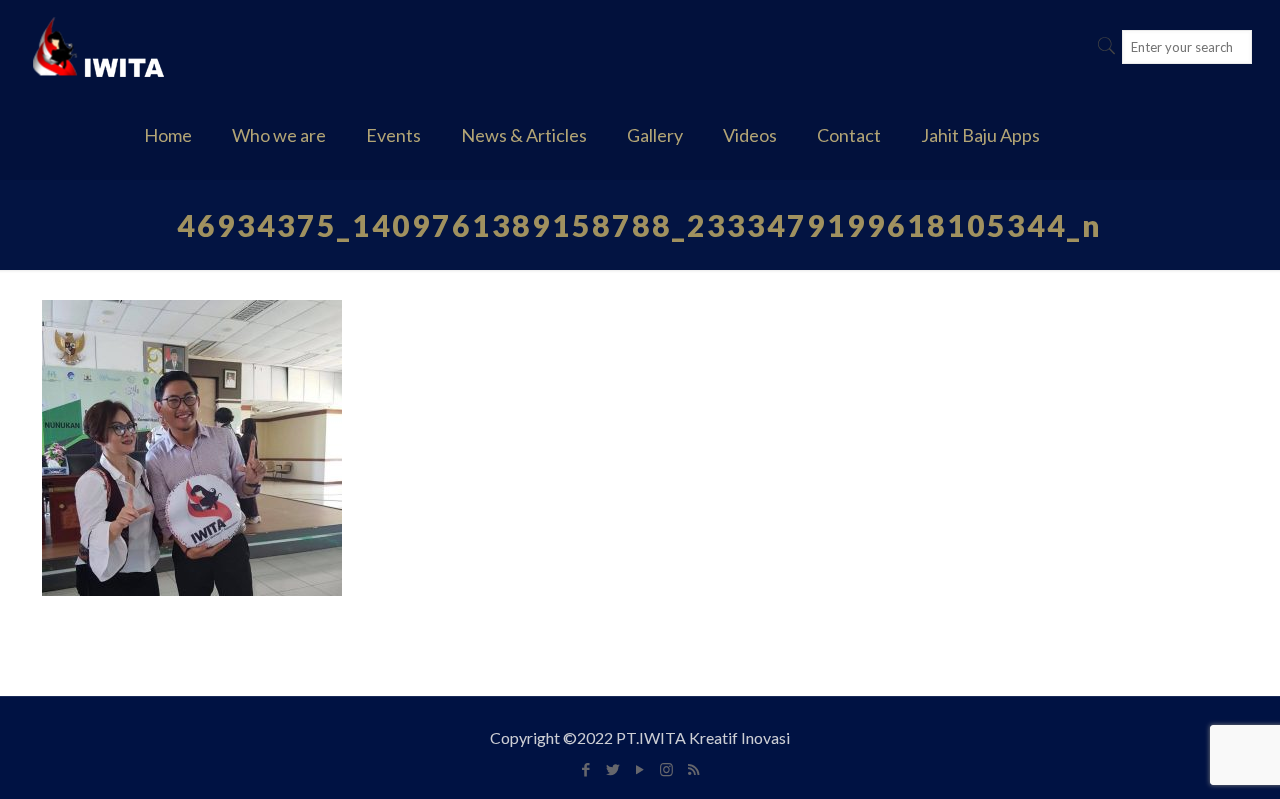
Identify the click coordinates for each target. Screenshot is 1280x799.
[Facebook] (585, 769)
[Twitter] (612, 769)
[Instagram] (666, 769)
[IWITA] (98, 45)
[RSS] (693, 769)
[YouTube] (639, 769)
